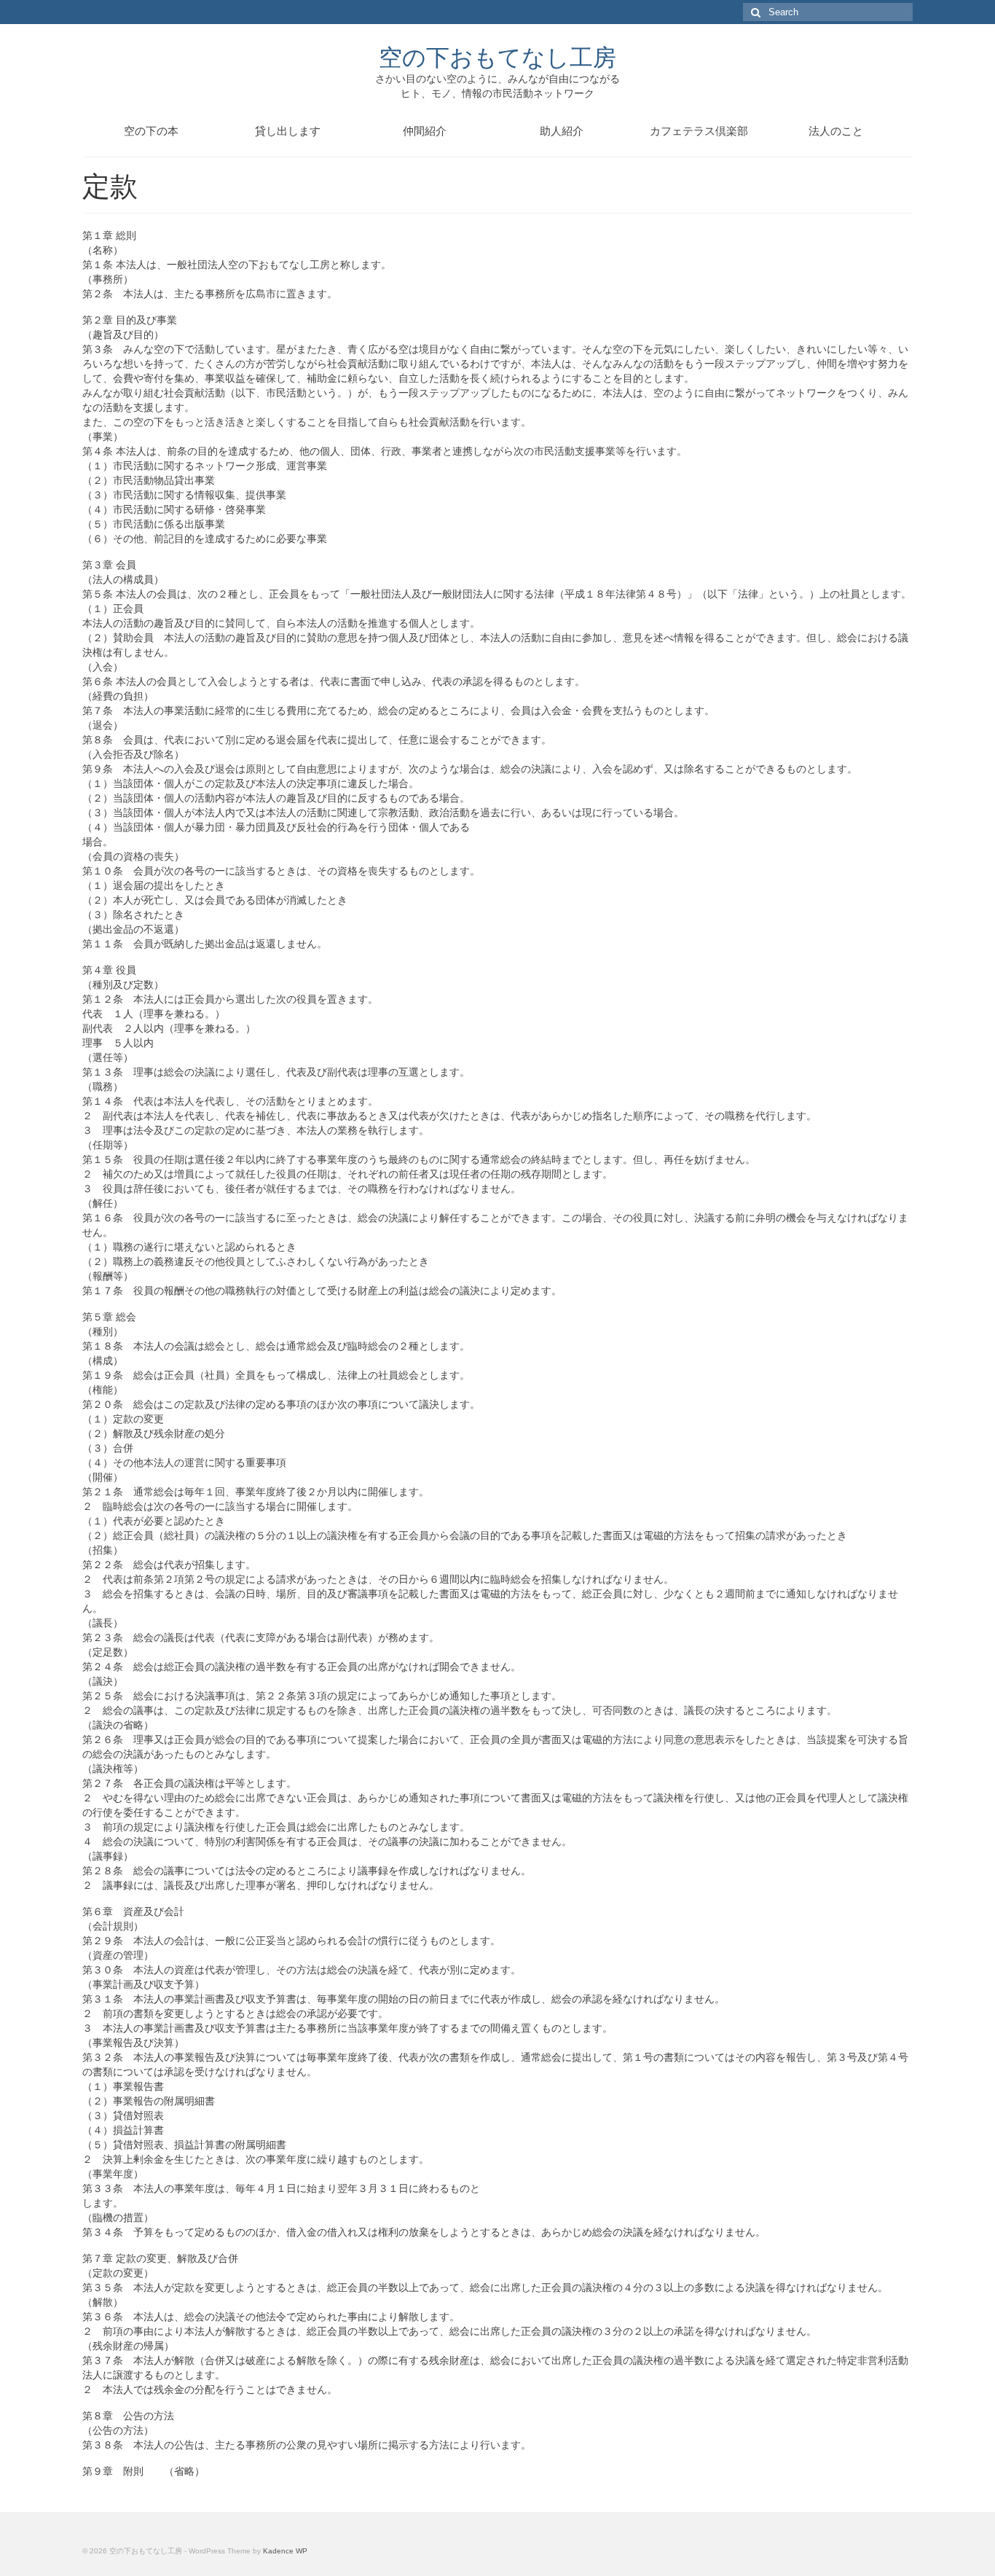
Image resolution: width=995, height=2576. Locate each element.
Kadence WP (285, 2551)
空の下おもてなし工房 (497, 56)
